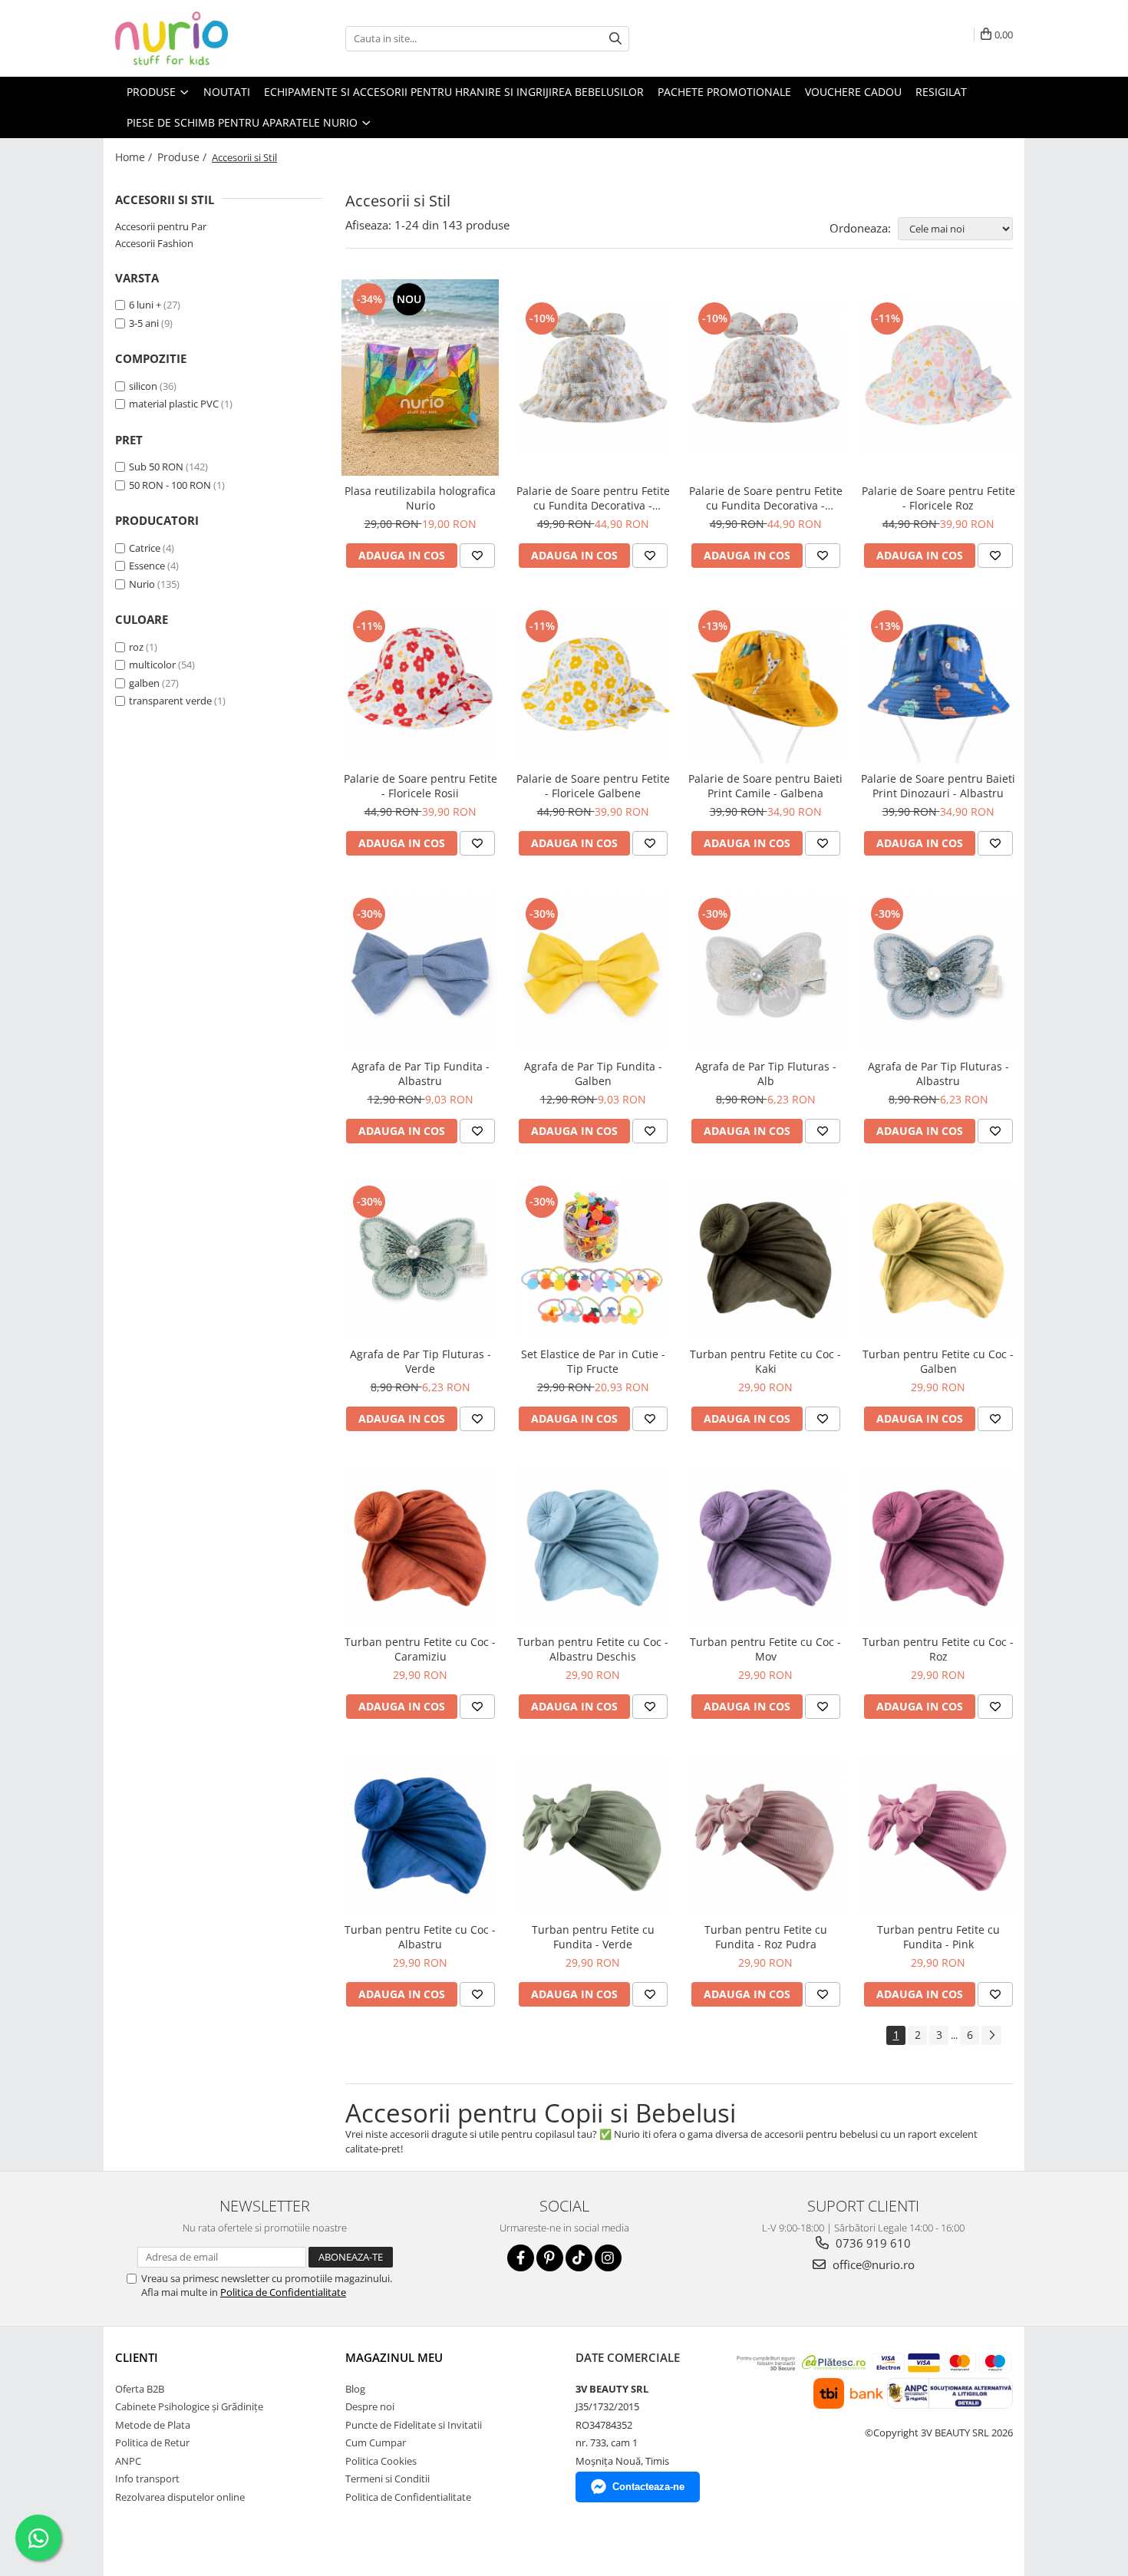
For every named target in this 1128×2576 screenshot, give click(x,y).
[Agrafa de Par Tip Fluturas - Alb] (765, 973)
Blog (355, 2389)
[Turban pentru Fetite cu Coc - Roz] (938, 1548)
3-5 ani (144, 323)
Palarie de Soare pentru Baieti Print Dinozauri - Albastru (938, 786)
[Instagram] (608, 2258)
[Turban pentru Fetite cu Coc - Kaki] (765, 1260)
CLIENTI (137, 2357)
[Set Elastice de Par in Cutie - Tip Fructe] (593, 1260)
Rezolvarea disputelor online (180, 2497)
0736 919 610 (872, 2243)
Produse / (183, 157)
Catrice (145, 548)
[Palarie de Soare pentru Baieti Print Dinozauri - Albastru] (938, 685)
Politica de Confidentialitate (283, 2292)
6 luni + (145, 305)
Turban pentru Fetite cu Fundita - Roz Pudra (766, 1937)
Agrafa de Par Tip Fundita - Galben (593, 1074)
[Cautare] (615, 39)
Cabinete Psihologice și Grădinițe (189, 2406)
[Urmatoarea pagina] (991, 2035)
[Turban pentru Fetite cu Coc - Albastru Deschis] (593, 1548)
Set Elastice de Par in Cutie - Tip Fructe (593, 1361)
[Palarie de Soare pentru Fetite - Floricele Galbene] (593, 685)
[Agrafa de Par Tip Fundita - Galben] (593, 973)
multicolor (152, 665)
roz (136, 647)
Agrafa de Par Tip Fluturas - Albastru (938, 1074)
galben (144, 683)
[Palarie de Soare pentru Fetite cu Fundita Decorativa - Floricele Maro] (765, 377)
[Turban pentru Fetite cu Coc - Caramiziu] (420, 1548)
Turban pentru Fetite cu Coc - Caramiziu (420, 1649)
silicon (143, 386)
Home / (135, 157)
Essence (147, 566)
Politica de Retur (152, 2442)
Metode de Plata (153, 2425)
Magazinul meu (394, 2357)
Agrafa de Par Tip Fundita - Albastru (421, 1074)
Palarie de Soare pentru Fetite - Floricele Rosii (421, 786)
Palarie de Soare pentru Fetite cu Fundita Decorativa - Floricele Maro (766, 498)
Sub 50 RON (156, 467)
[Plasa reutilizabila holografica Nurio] (420, 378)
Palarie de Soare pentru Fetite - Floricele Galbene (593, 786)
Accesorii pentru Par (161, 226)
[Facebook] (521, 2258)
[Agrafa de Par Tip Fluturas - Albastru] (938, 973)
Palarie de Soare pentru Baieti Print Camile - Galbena (765, 786)
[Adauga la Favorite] (477, 556)
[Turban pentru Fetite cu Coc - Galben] (938, 1260)
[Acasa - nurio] (192, 38)
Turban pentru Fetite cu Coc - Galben (938, 1361)
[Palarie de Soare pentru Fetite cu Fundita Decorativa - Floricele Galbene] (593, 377)
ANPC (128, 2461)
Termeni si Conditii (388, 2479)
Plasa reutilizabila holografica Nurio (420, 498)
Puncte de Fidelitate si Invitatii (414, 2425)
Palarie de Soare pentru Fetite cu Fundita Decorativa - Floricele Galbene (593, 498)
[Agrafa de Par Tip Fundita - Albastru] (420, 973)
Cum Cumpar (376, 2442)
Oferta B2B (140, 2389)
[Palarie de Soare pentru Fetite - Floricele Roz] (938, 377)
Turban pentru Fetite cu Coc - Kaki (765, 1361)
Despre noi (370, 2406)
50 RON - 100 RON (170, 485)
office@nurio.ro (872, 2264)
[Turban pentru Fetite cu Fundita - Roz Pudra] (765, 1836)
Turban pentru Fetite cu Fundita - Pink (938, 1937)
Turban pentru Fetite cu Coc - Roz (938, 1649)
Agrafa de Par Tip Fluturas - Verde (421, 1361)
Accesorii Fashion (154, 243)
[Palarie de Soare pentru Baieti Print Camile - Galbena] (765, 685)
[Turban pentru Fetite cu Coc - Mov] (765, 1548)
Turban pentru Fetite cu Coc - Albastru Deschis (593, 1649)
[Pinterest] (550, 2258)
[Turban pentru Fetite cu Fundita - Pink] (938, 1836)
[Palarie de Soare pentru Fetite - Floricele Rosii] (420, 685)
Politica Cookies (381, 2461)
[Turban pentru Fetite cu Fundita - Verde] (593, 1836)
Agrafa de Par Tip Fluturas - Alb (766, 1074)
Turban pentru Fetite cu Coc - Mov (765, 1649)
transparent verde (170, 701)
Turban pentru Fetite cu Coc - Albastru (420, 1937)
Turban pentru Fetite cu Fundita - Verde (593, 1937)
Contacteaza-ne (648, 2487)
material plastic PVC (174, 404)
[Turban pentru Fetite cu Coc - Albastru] (420, 1836)
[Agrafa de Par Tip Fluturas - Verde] (420, 1260)
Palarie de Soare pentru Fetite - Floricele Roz (938, 498)
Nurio (142, 584)
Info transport (147, 2479)
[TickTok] (579, 2258)
